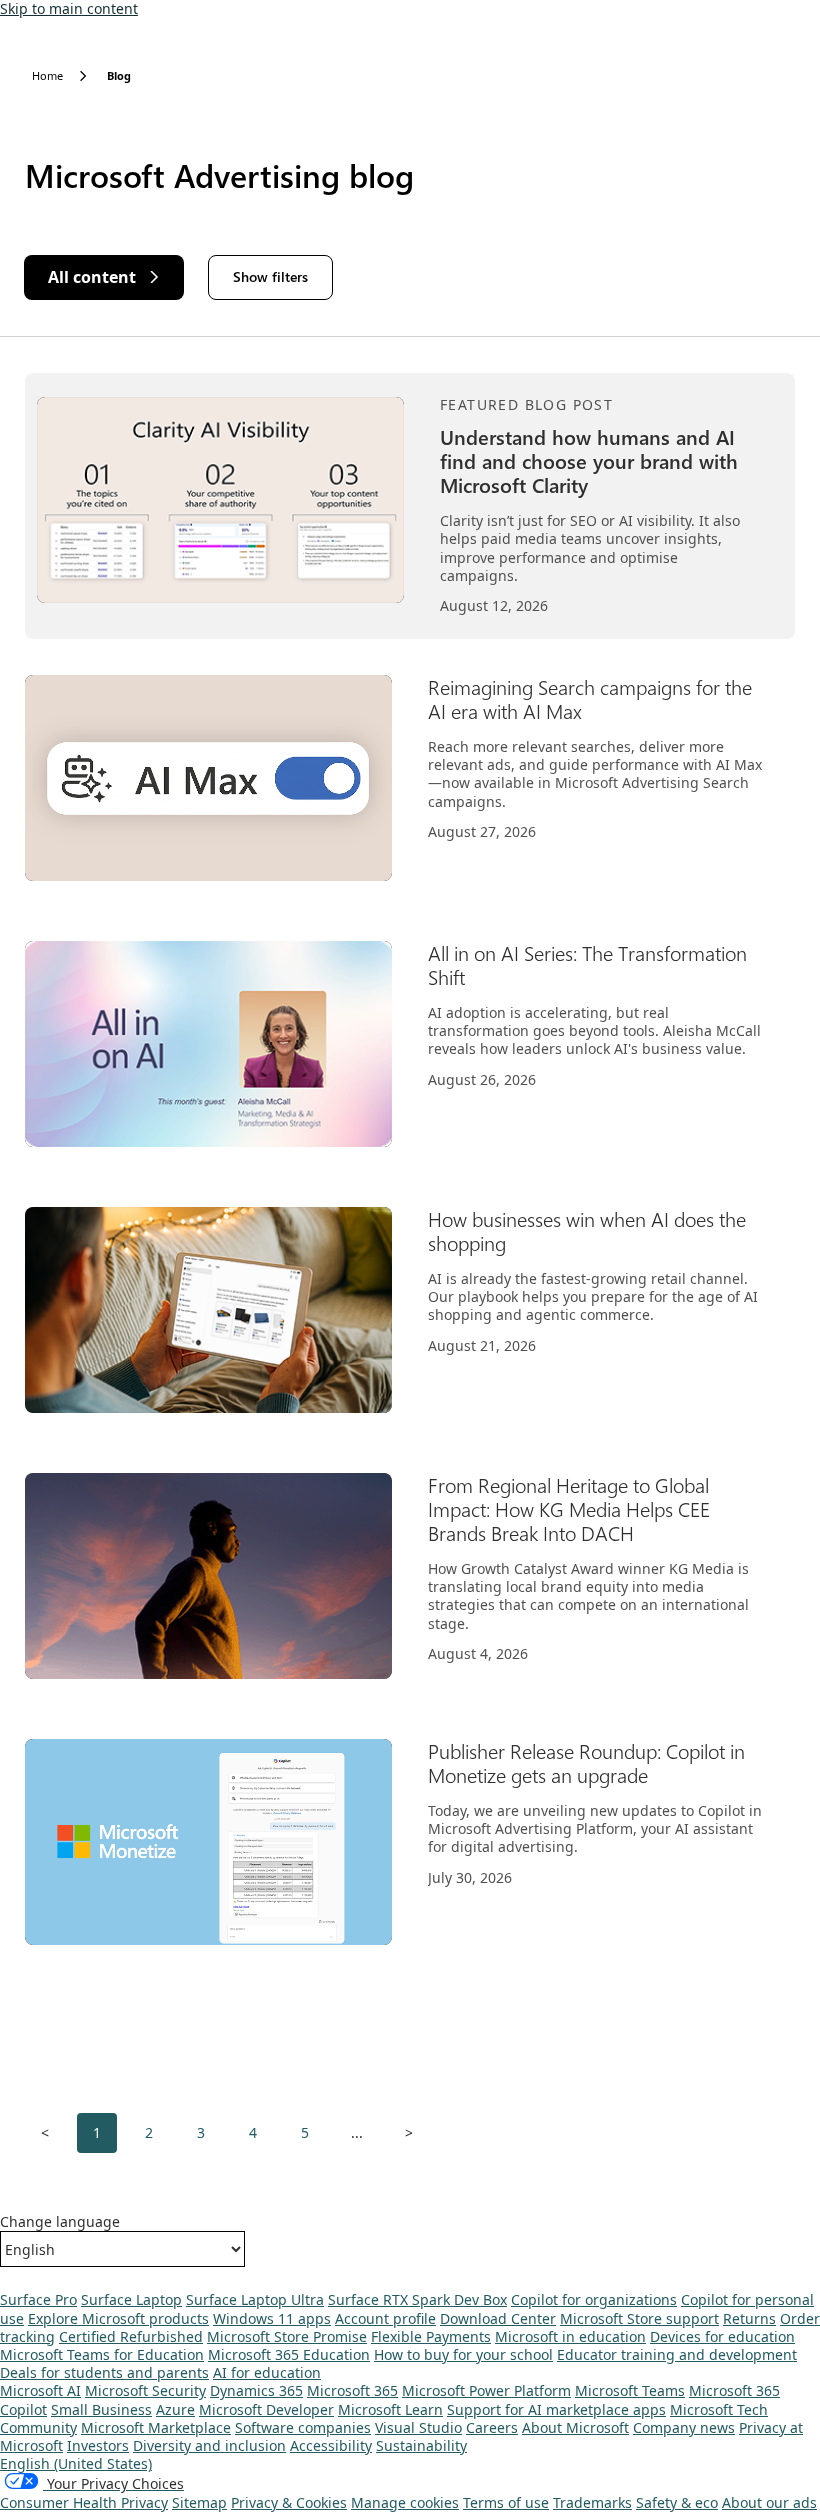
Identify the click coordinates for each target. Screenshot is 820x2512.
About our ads (769, 2502)
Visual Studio (418, 2427)
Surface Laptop (131, 2299)
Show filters (270, 276)
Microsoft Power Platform (486, 2390)
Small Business (101, 2409)
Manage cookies (405, 2502)
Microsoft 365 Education (289, 2354)
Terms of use (506, 2502)
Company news (684, 2427)
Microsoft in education (570, 2336)
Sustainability (421, 2445)
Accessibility (331, 2445)
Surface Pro (38, 2299)
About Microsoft (575, 2427)
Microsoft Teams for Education (102, 2354)
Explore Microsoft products (118, 2318)
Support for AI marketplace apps (556, 2409)
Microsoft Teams (630, 2390)
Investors (98, 2445)
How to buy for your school (463, 2354)
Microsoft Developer (266, 2409)
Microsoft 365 (352, 2390)
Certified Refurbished (131, 2336)
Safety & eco (677, 2502)
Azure (175, 2409)
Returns (749, 2318)
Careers (492, 2427)
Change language (60, 2222)
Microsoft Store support (639, 2318)
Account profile (385, 2318)
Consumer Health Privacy (84, 2502)
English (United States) (76, 2463)
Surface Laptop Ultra (255, 2299)
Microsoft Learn (390, 2409)
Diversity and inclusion (209, 2445)
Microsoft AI (40, 2390)
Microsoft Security (145, 2390)
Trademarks (592, 2502)
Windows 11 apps (272, 2318)
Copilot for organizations (594, 2299)
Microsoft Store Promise (287, 2336)
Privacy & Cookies (289, 2502)
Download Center (498, 2318)
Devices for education (722, 2336)
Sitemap (199, 2502)
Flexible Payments (431, 2336)
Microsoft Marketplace (156, 2427)
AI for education (267, 2372)
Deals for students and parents (104, 2372)
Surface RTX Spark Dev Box (417, 2299)
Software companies (303, 2427)
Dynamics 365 (256, 2390)
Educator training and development (677, 2354)
